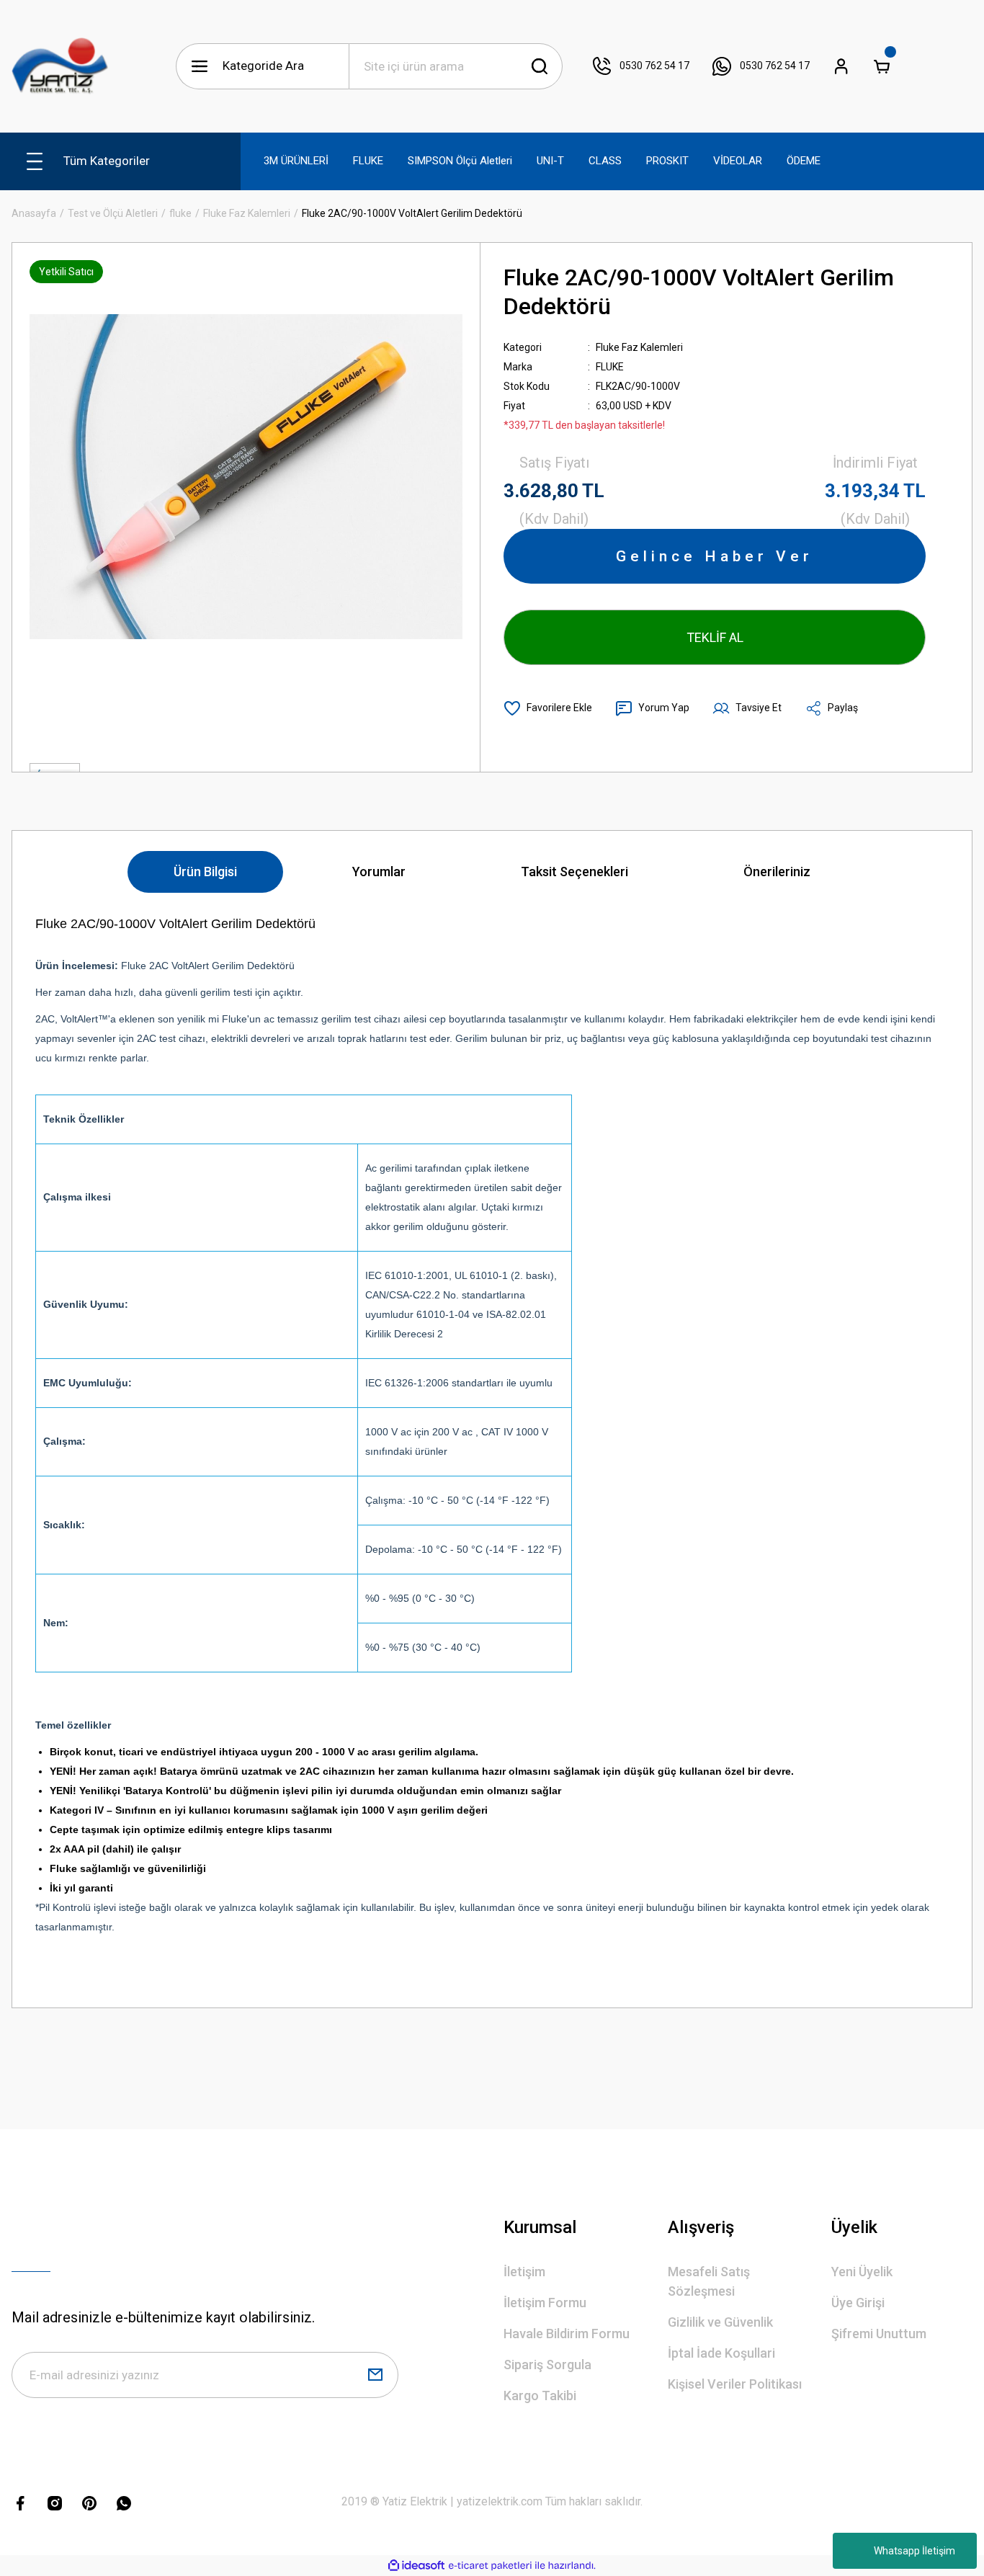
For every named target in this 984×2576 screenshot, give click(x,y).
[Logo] (60, 66)
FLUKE (610, 367)
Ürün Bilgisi (205, 872)
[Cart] (882, 66)
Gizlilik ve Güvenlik (720, 2322)
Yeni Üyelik (862, 2272)
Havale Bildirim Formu (567, 2334)
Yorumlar (379, 872)
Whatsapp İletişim (914, 2551)
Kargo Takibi (540, 2395)
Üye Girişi (858, 2303)
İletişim (524, 2272)
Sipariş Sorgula (547, 2365)
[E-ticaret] (490, 2566)
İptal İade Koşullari (721, 2353)
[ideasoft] (416, 2566)
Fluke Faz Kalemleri (639, 347)
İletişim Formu (545, 2303)
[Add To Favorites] (548, 708)
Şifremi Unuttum (879, 2334)
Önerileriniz (777, 872)
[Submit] (375, 2375)
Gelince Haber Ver (715, 556)
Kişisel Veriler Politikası (735, 2384)
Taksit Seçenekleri (574, 872)
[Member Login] (841, 66)
